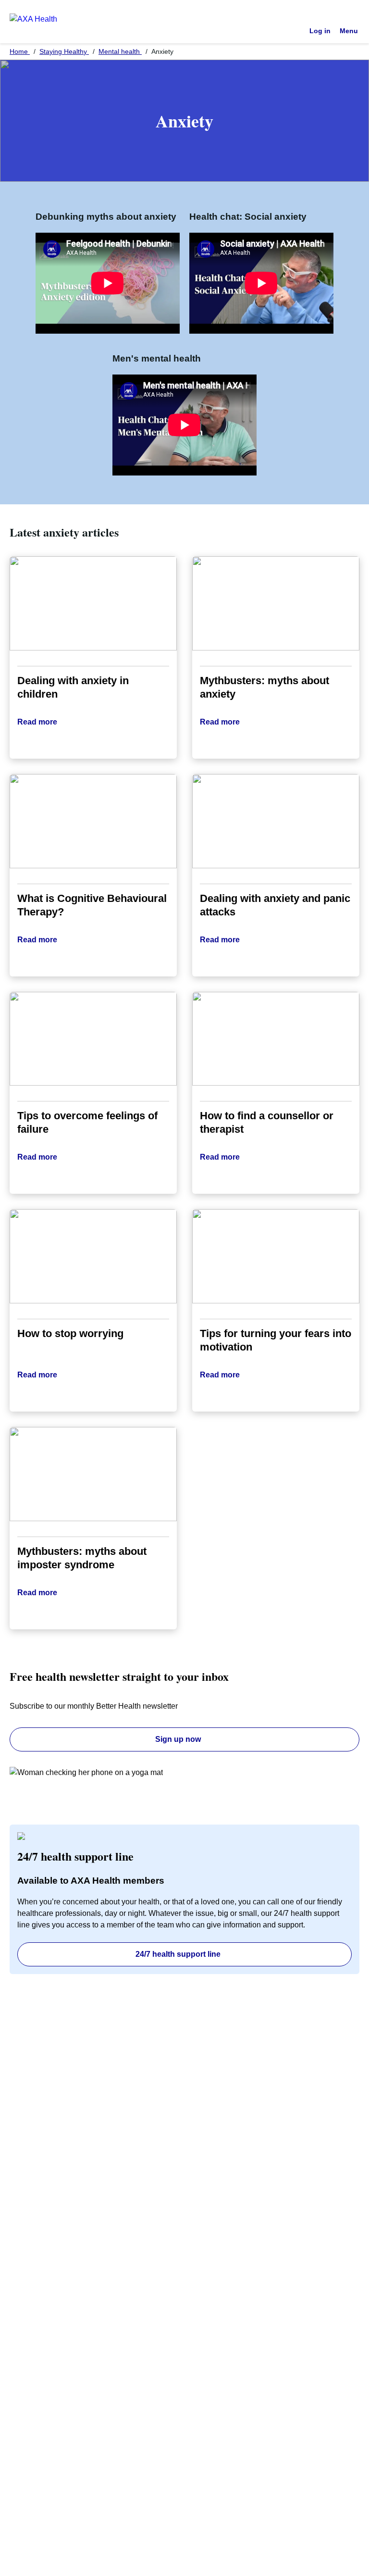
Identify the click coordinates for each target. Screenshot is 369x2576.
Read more (37, 722)
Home (20, 51)
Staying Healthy (64, 51)
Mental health (120, 51)
